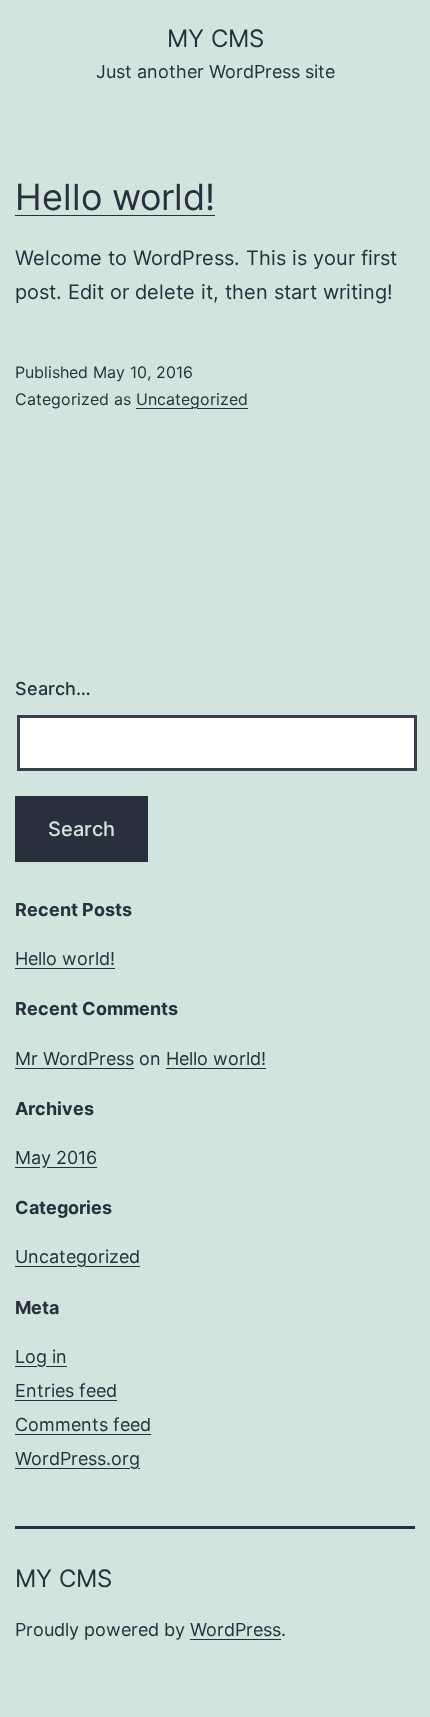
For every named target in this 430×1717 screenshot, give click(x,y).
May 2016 (56, 1157)
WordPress (235, 1629)
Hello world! (115, 197)
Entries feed (66, 1390)
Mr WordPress (74, 1058)
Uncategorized (192, 399)
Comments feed (83, 1424)
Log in (41, 1356)
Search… (53, 688)
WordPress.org (77, 1458)
